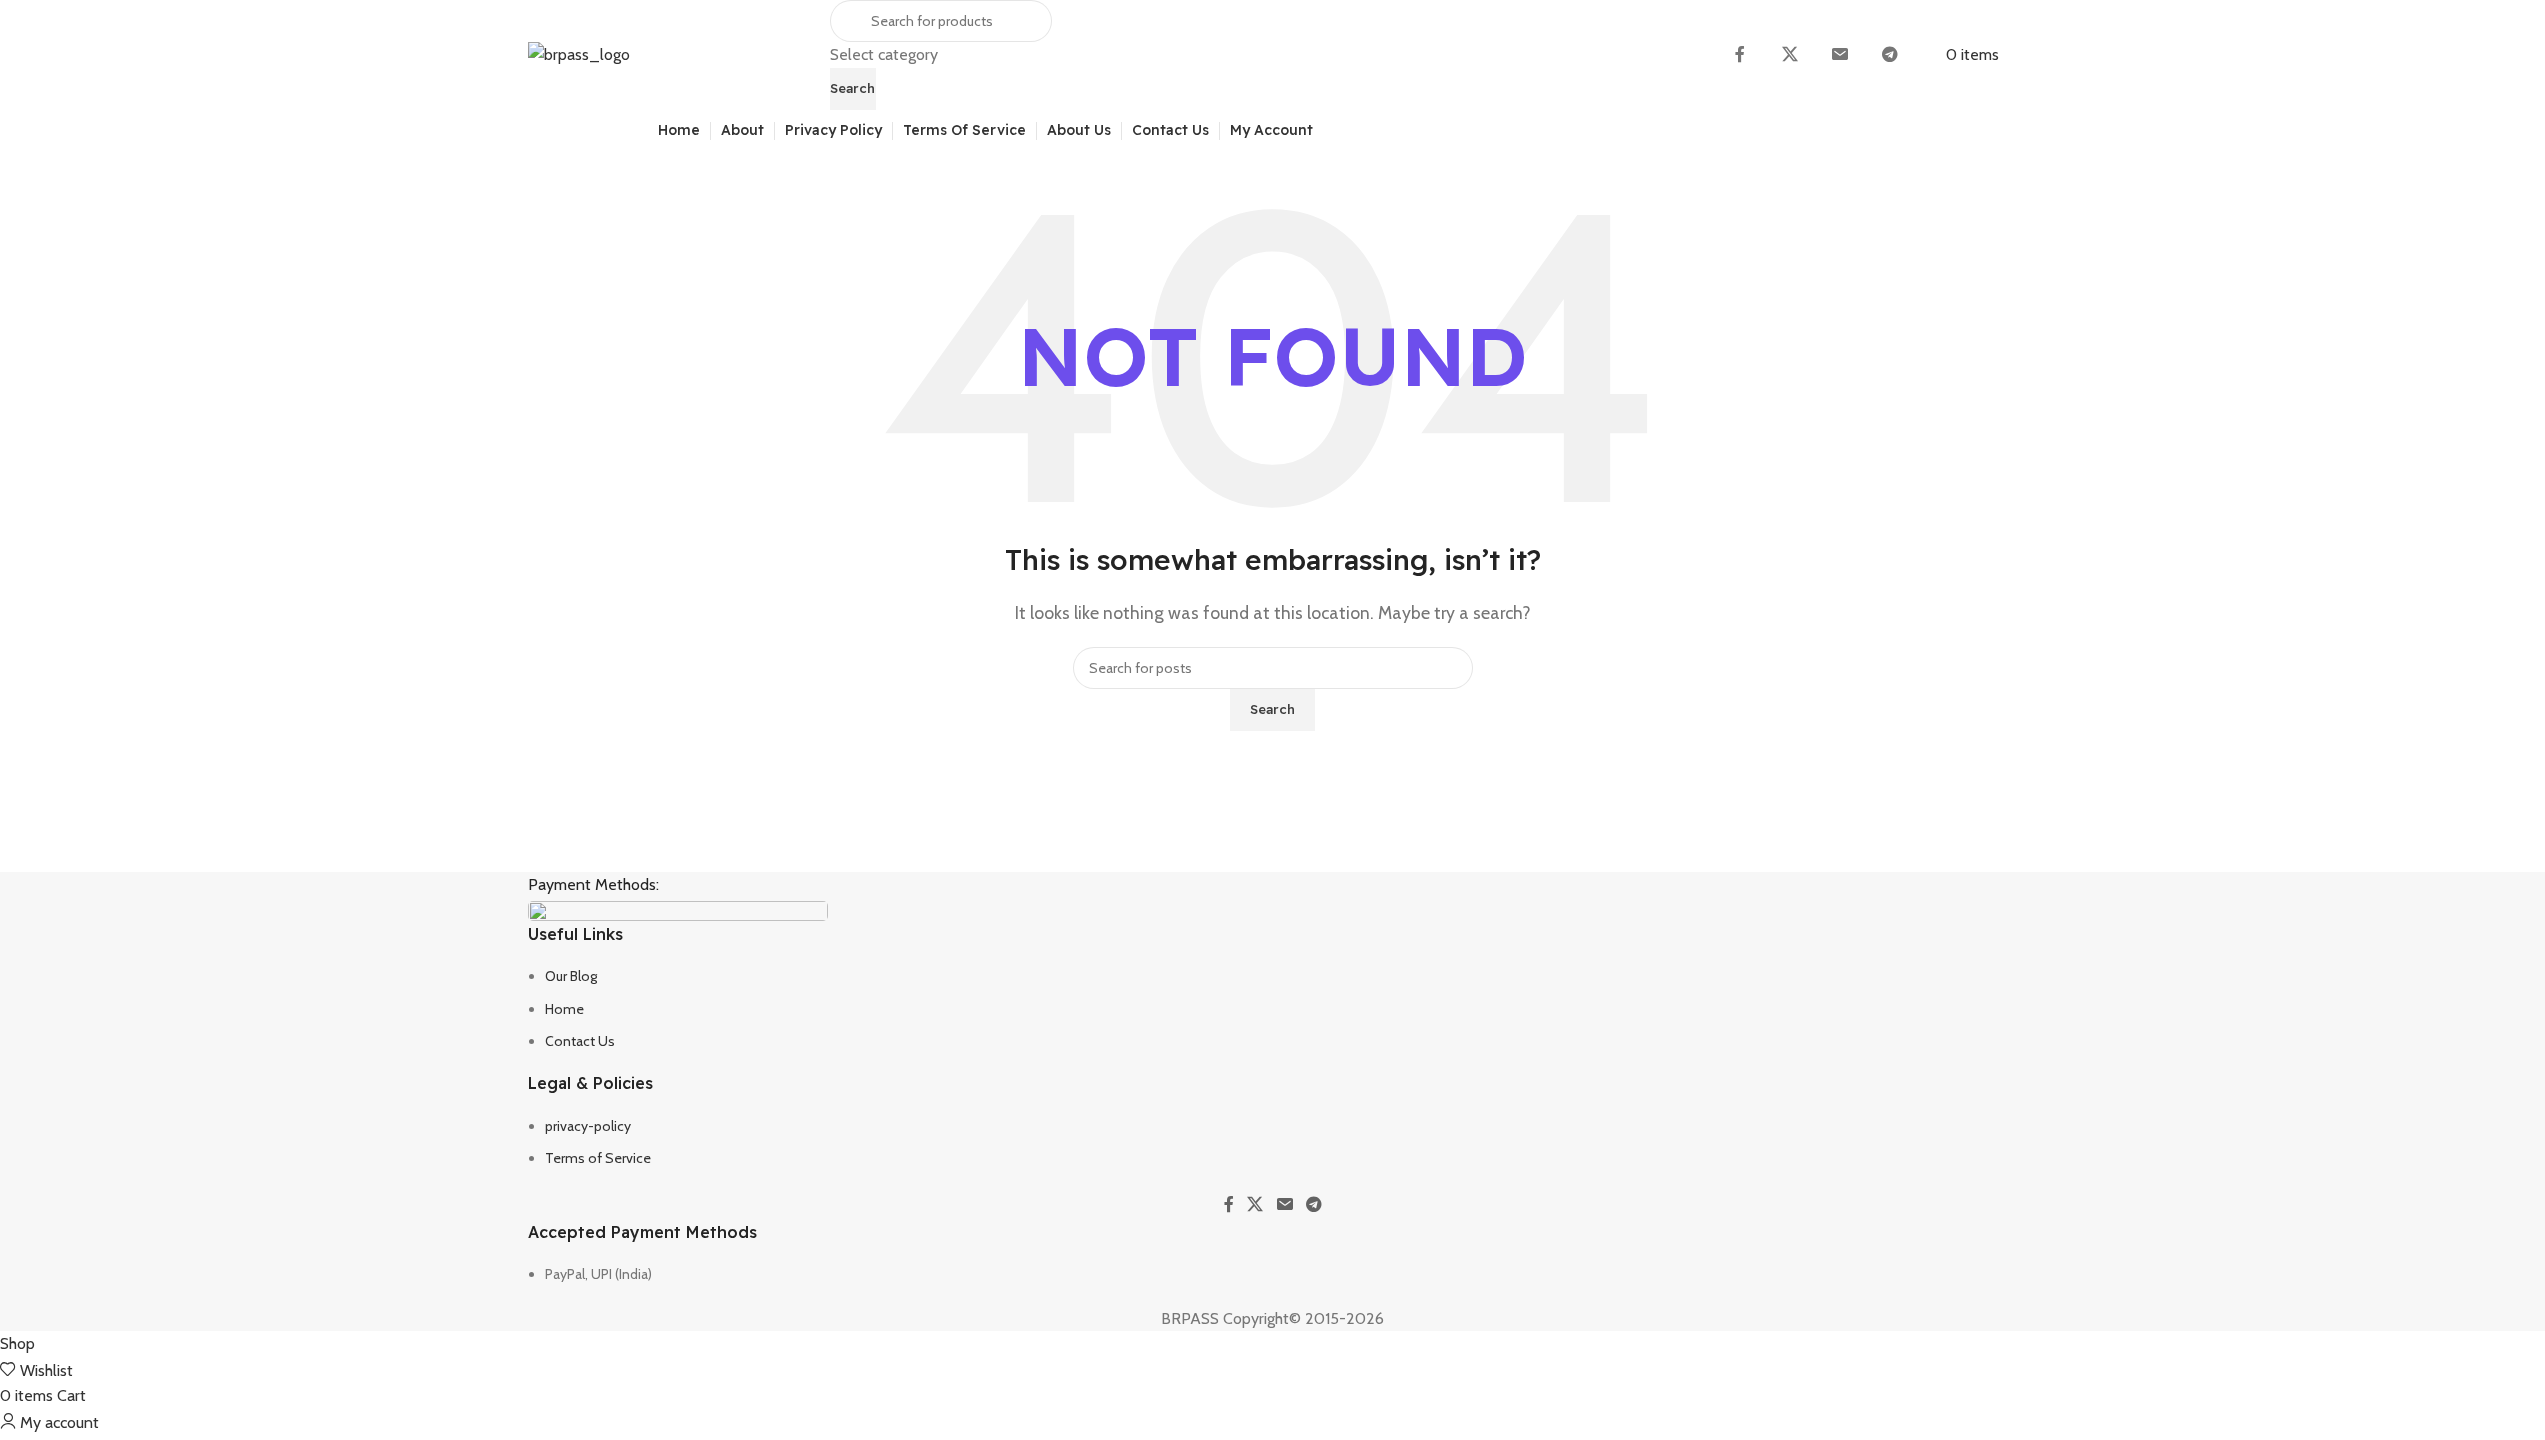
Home (564, 1009)
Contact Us (580, 1041)
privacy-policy (588, 1126)
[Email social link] (1840, 55)
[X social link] (1790, 55)
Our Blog (571, 976)
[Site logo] (579, 53)
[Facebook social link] (1740, 55)
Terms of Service (598, 1158)
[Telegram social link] (1890, 55)
